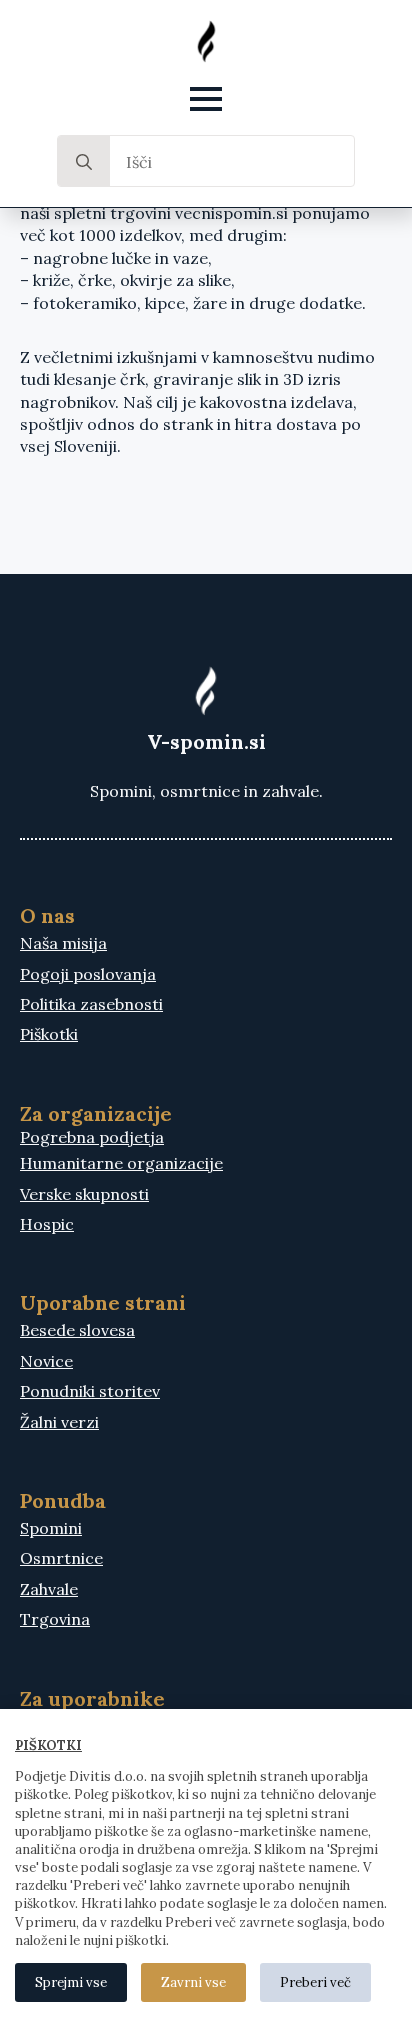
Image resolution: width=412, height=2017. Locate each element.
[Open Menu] (206, 99)
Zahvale (49, 1589)
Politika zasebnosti (91, 1004)
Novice (46, 1361)
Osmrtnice (61, 1558)
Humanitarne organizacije (121, 1163)
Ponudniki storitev (90, 1391)
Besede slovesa (77, 1330)
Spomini (51, 1528)
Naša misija (63, 943)
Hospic (47, 1224)
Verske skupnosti (84, 1194)
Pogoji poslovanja (88, 974)
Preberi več (315, 1982)
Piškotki (49, 1034)
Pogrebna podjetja (92, 1137)
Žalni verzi (59, 1422)
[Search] (84, 162)
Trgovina (55, 1619)
